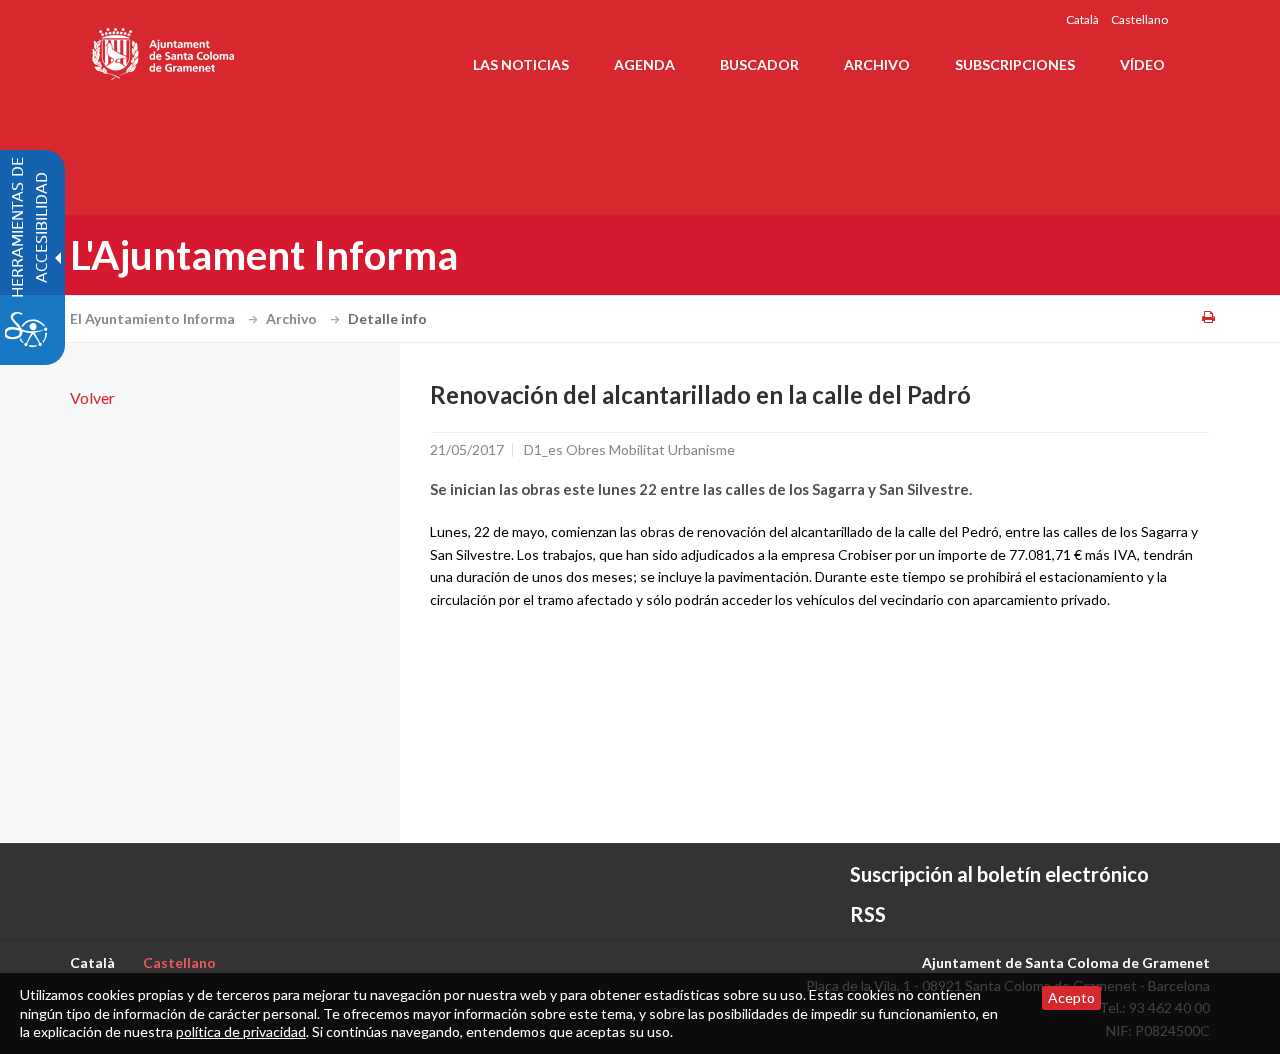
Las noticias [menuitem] (521, 64)
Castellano (1139, 19)
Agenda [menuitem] (644, 64)
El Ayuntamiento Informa (154, 318)
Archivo (293, 318)
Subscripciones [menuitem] (1015, 64)
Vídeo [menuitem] (1142, 64)
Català (1082, 19)
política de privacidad (241, 1031)
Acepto (1071, 997)
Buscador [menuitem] (759, 64)
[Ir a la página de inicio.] (164, 50)
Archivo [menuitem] (877, 64)
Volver (92, 397)
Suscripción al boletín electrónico (999, 874)
